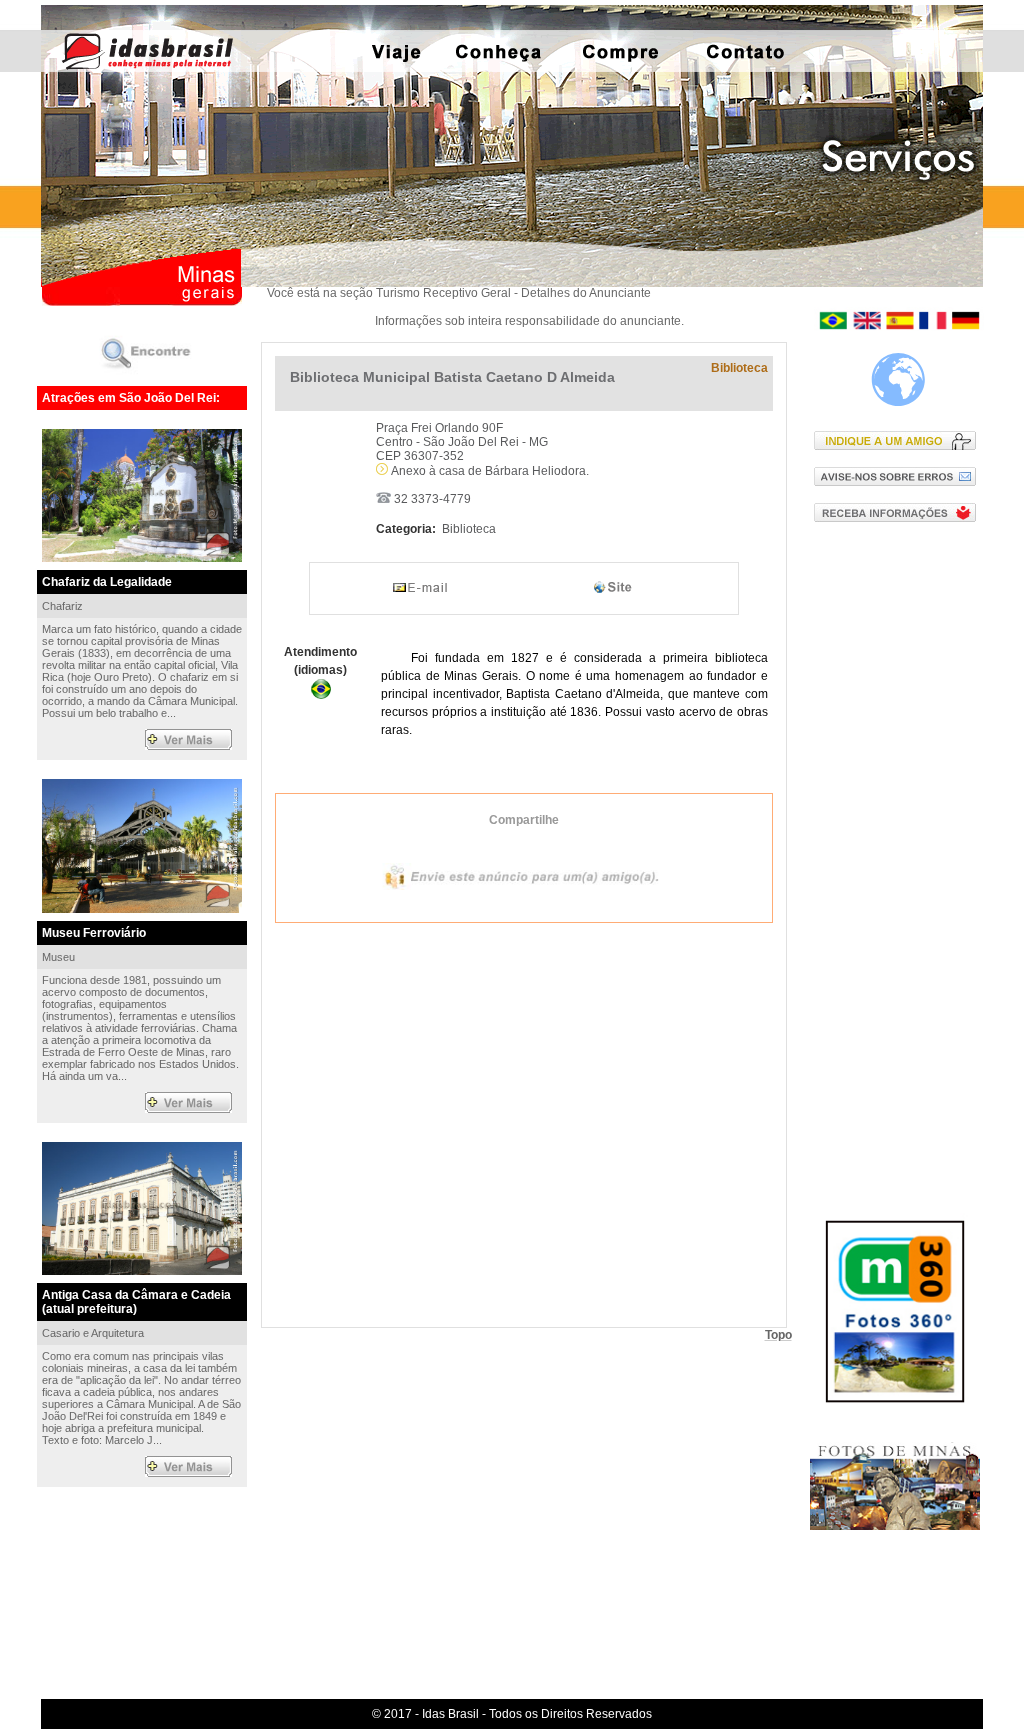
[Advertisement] (899, 859)
